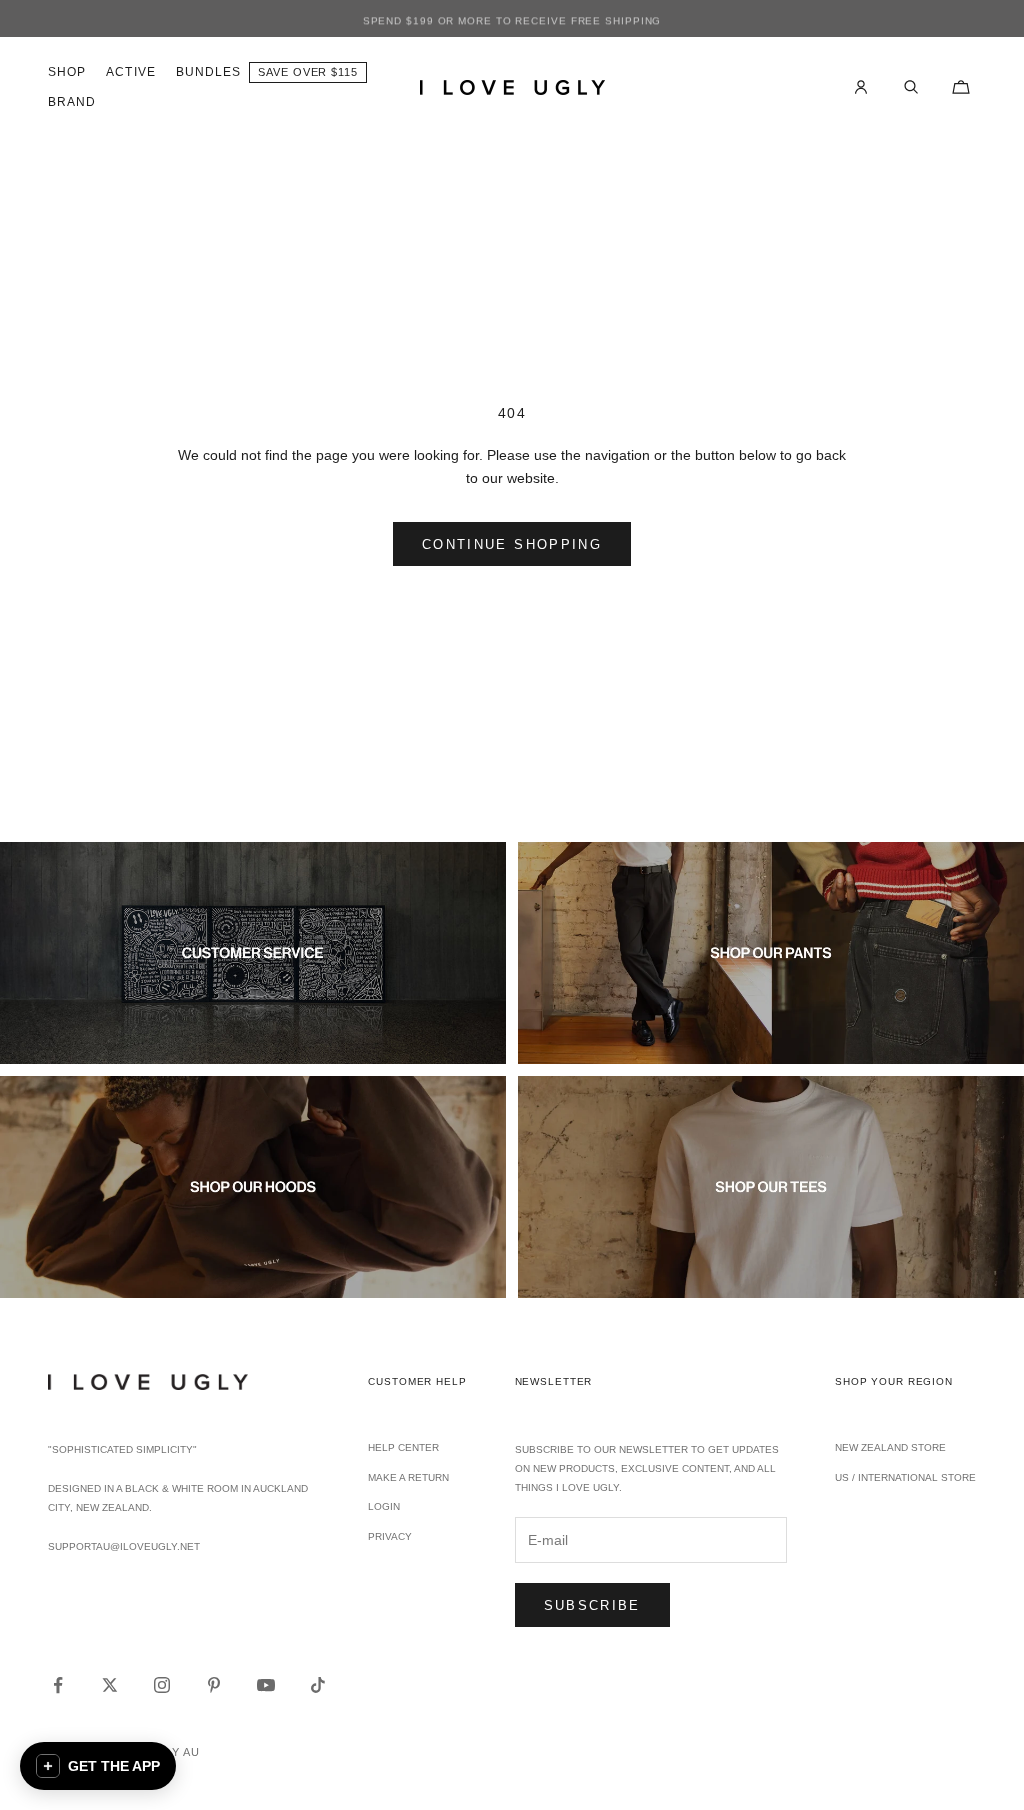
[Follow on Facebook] (58, 1685)
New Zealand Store (890, 1447)
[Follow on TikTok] (318, 1685)
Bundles (209, 72)
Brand (72, 102)
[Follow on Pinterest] (214, 1685)
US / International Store (905, 1477)
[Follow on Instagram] (162, 1685)
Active (130, 72)
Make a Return (408, 1477)
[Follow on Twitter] (110, 1685)
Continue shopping (512, 544)
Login (384, 1506)
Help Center (403, 1447)
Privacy (390, 1536)
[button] (98, 1766)
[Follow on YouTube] (266, 1685)
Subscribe (592, 1605)
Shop (67, 72)
